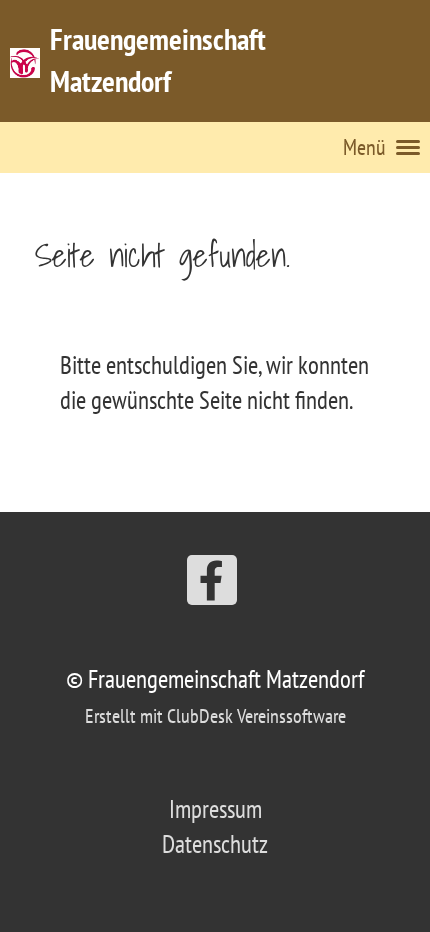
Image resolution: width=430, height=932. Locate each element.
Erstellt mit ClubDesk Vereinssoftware (215, 716)
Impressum (215, 809)
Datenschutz (215, 844)
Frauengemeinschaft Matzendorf (158, 59)
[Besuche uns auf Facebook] (212, 586)
